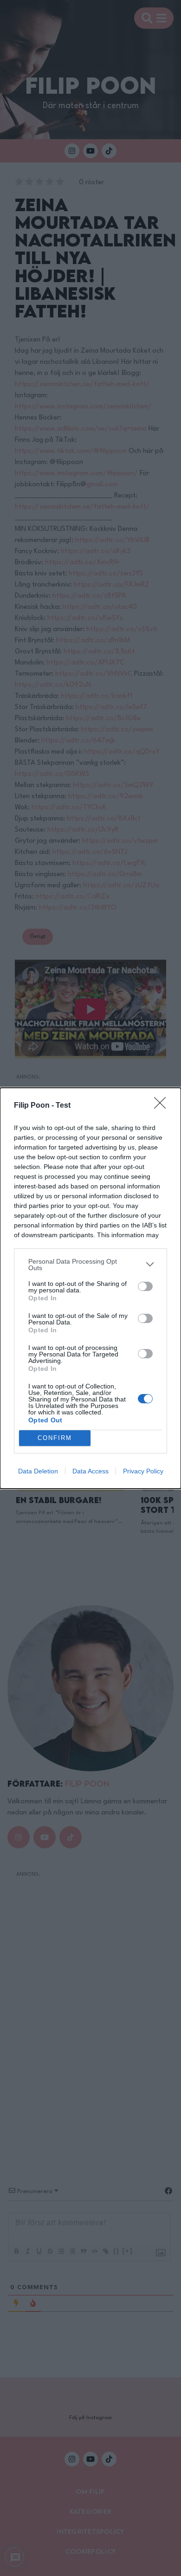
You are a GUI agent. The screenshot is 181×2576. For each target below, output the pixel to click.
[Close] (163, 1106)
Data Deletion (38, 1471)
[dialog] (90, 1288)
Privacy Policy (143, 1471)
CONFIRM (55, 1438)
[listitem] (90, 1265)
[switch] (145, 1286)
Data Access (90, 1471)
